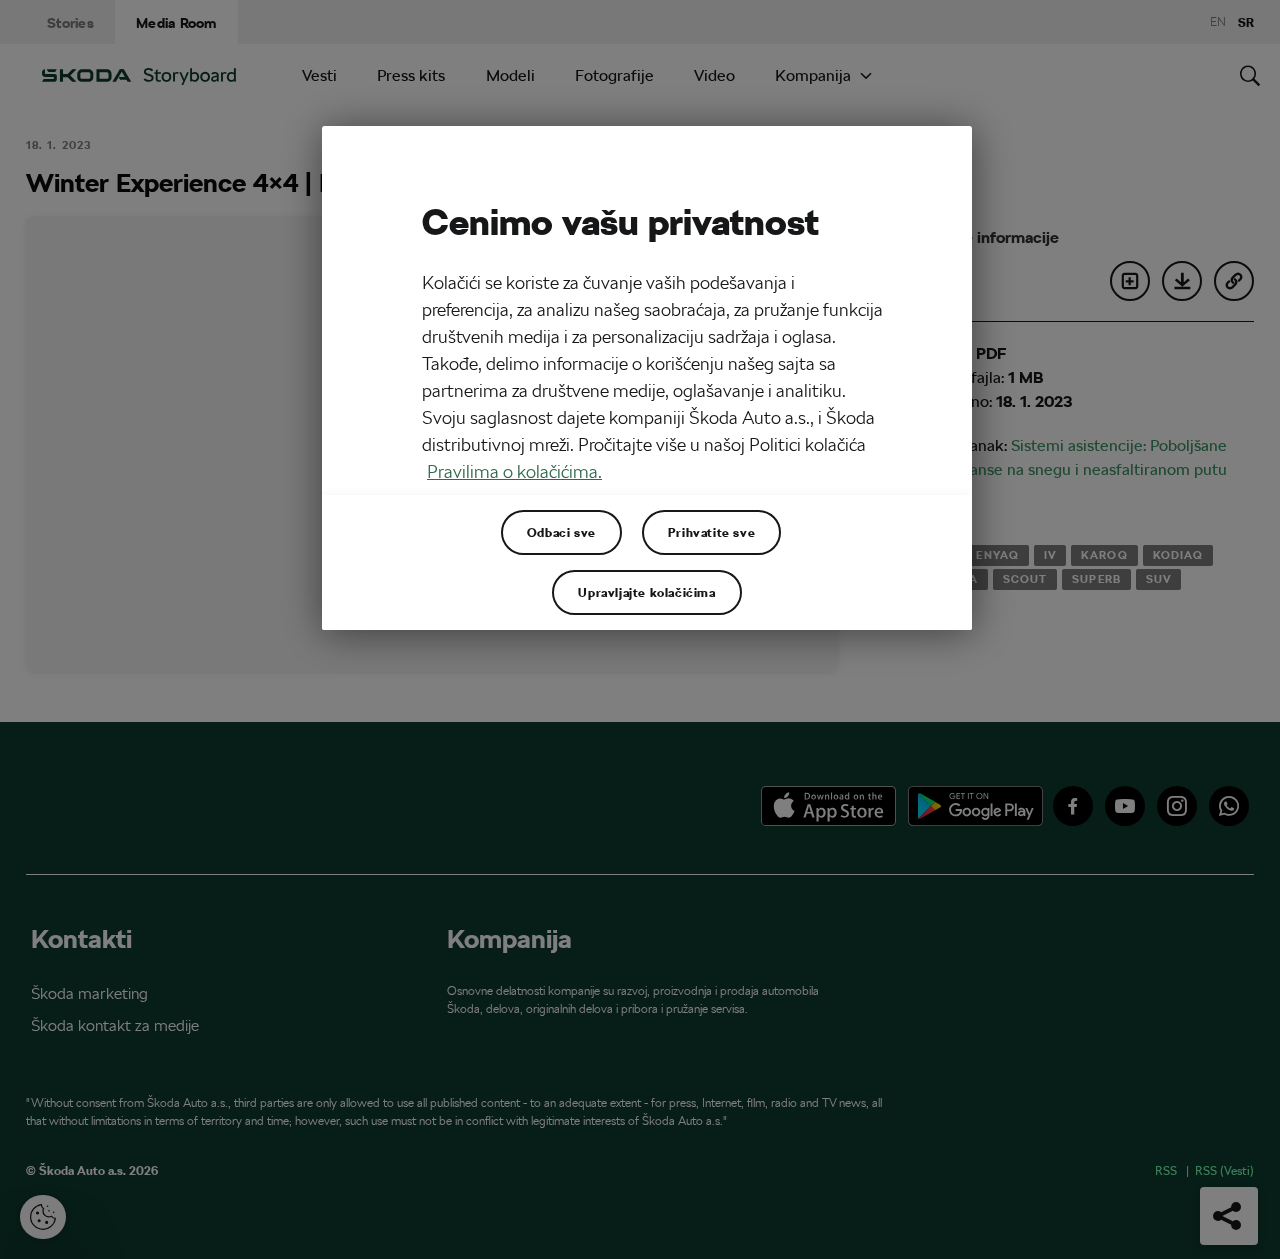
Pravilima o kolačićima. (514, 471)
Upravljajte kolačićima (646, 592)
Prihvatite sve (711, 532)
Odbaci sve (561, 532)
